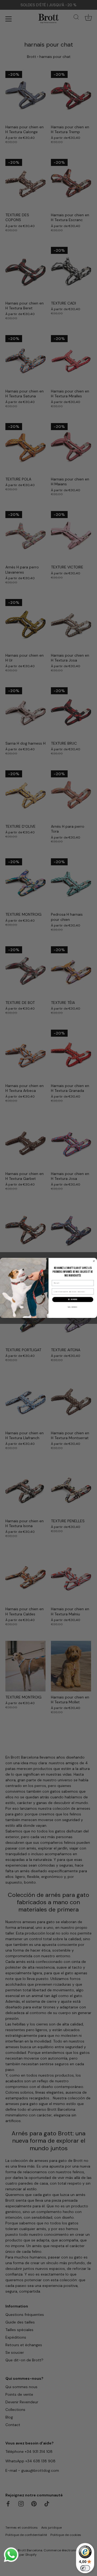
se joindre (73, 1300)
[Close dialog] (94, 1261)
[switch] (85, 2568)
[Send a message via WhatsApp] (11, 2555)
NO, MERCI (73, 1307)
